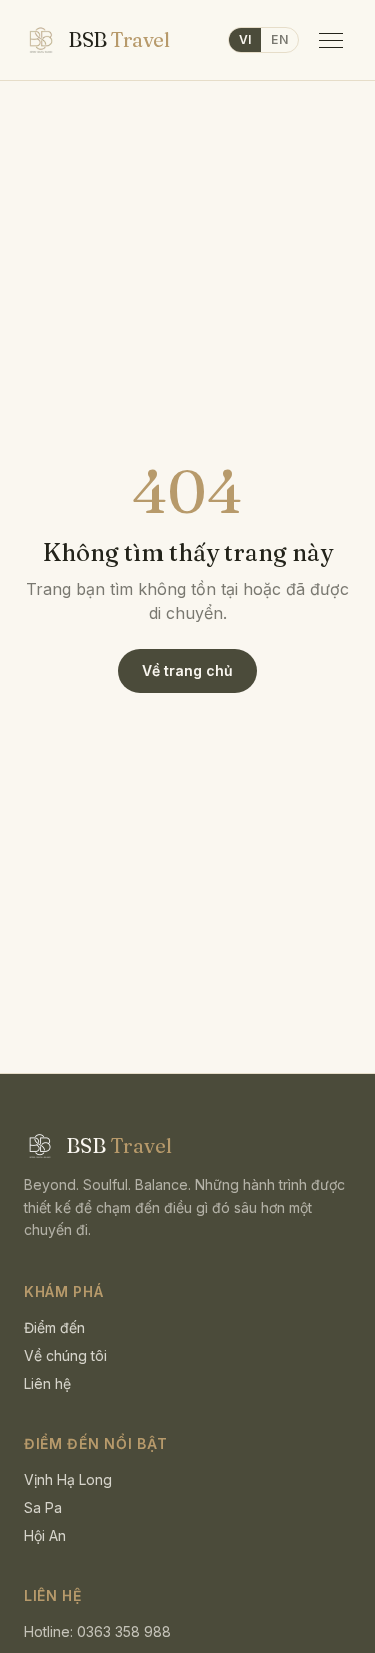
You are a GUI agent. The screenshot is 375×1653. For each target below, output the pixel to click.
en (279, 39)
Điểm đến (54, 1327)
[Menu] (331, 40)
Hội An (45, 1535)
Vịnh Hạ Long (68, 1479)
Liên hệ (47, 1383)
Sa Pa (43, 1507)
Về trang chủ (187, 670)
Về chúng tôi (65, 1355)
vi (245, 39)
